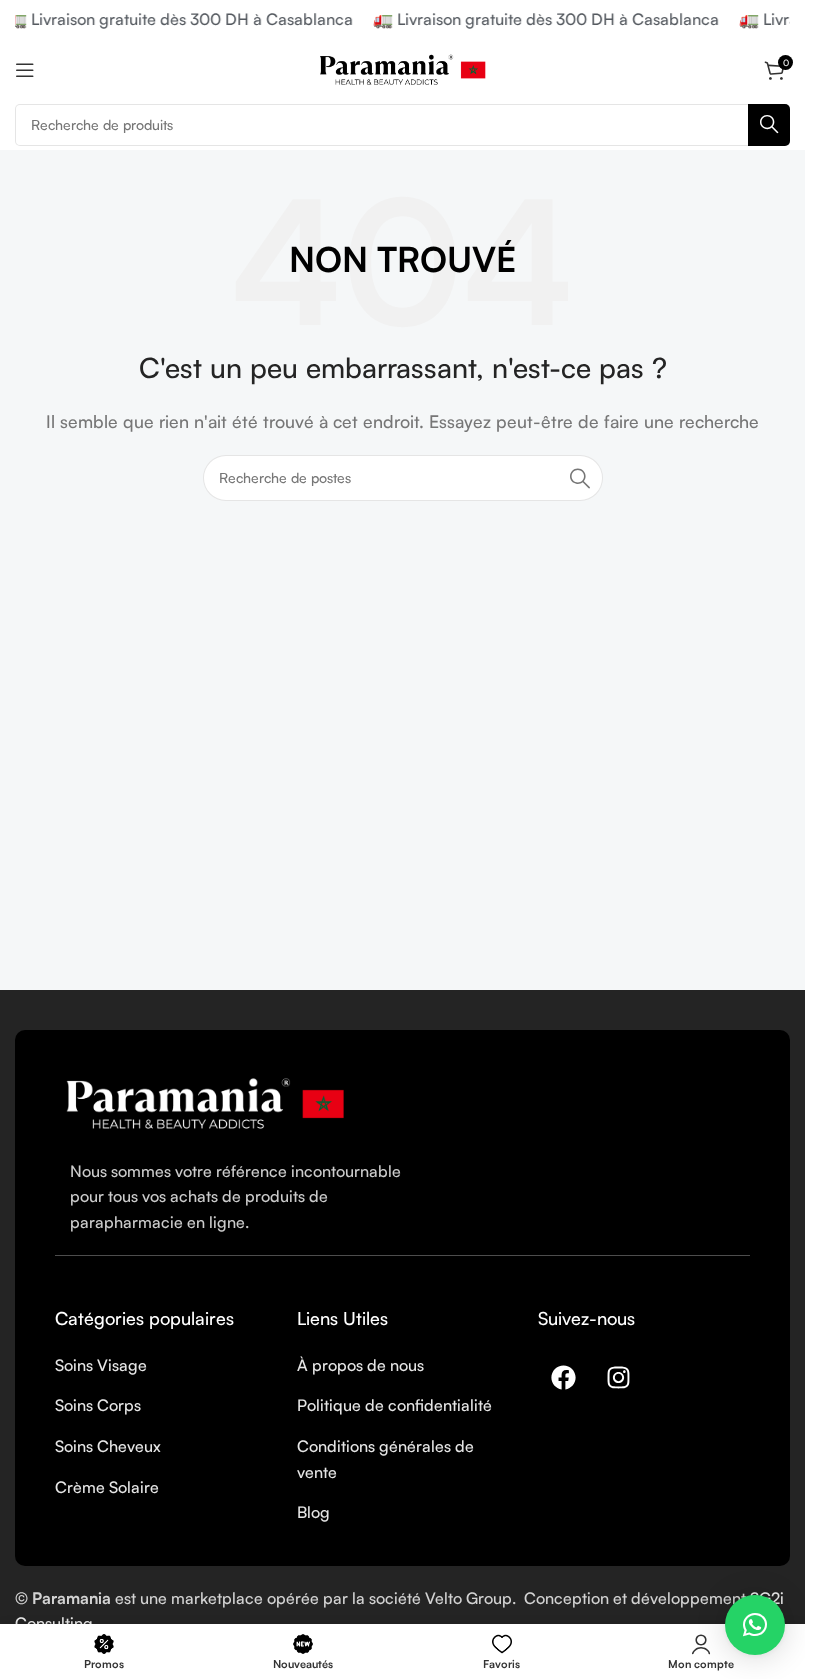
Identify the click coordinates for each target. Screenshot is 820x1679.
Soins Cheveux (108, 1446)
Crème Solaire (107, 1487)
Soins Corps (98, 1405)
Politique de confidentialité (394, 1405)
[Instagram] (618, 1378)
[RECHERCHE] (769, 125)
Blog (313, 1512)
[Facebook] (563, 1378)
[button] (755, 1625)
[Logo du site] (403, 68)
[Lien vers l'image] (205, 1102)
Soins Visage (101, 1365)
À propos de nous (360, 1365)
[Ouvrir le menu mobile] (25, 70)
